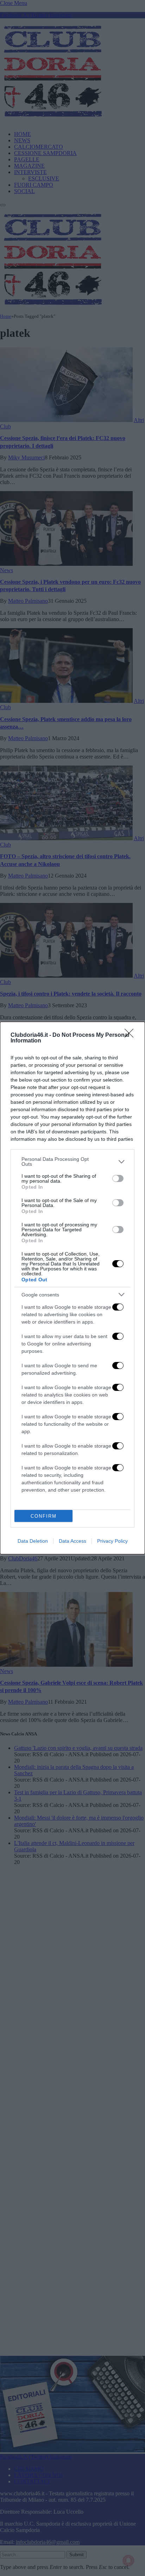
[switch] (118, 1178)
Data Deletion (33, 1541)
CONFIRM (44, 1516)
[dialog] (72, 1288)
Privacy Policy (112, 1541)
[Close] (131, 1035)
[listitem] (72, 1162)
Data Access (72, 1541)
